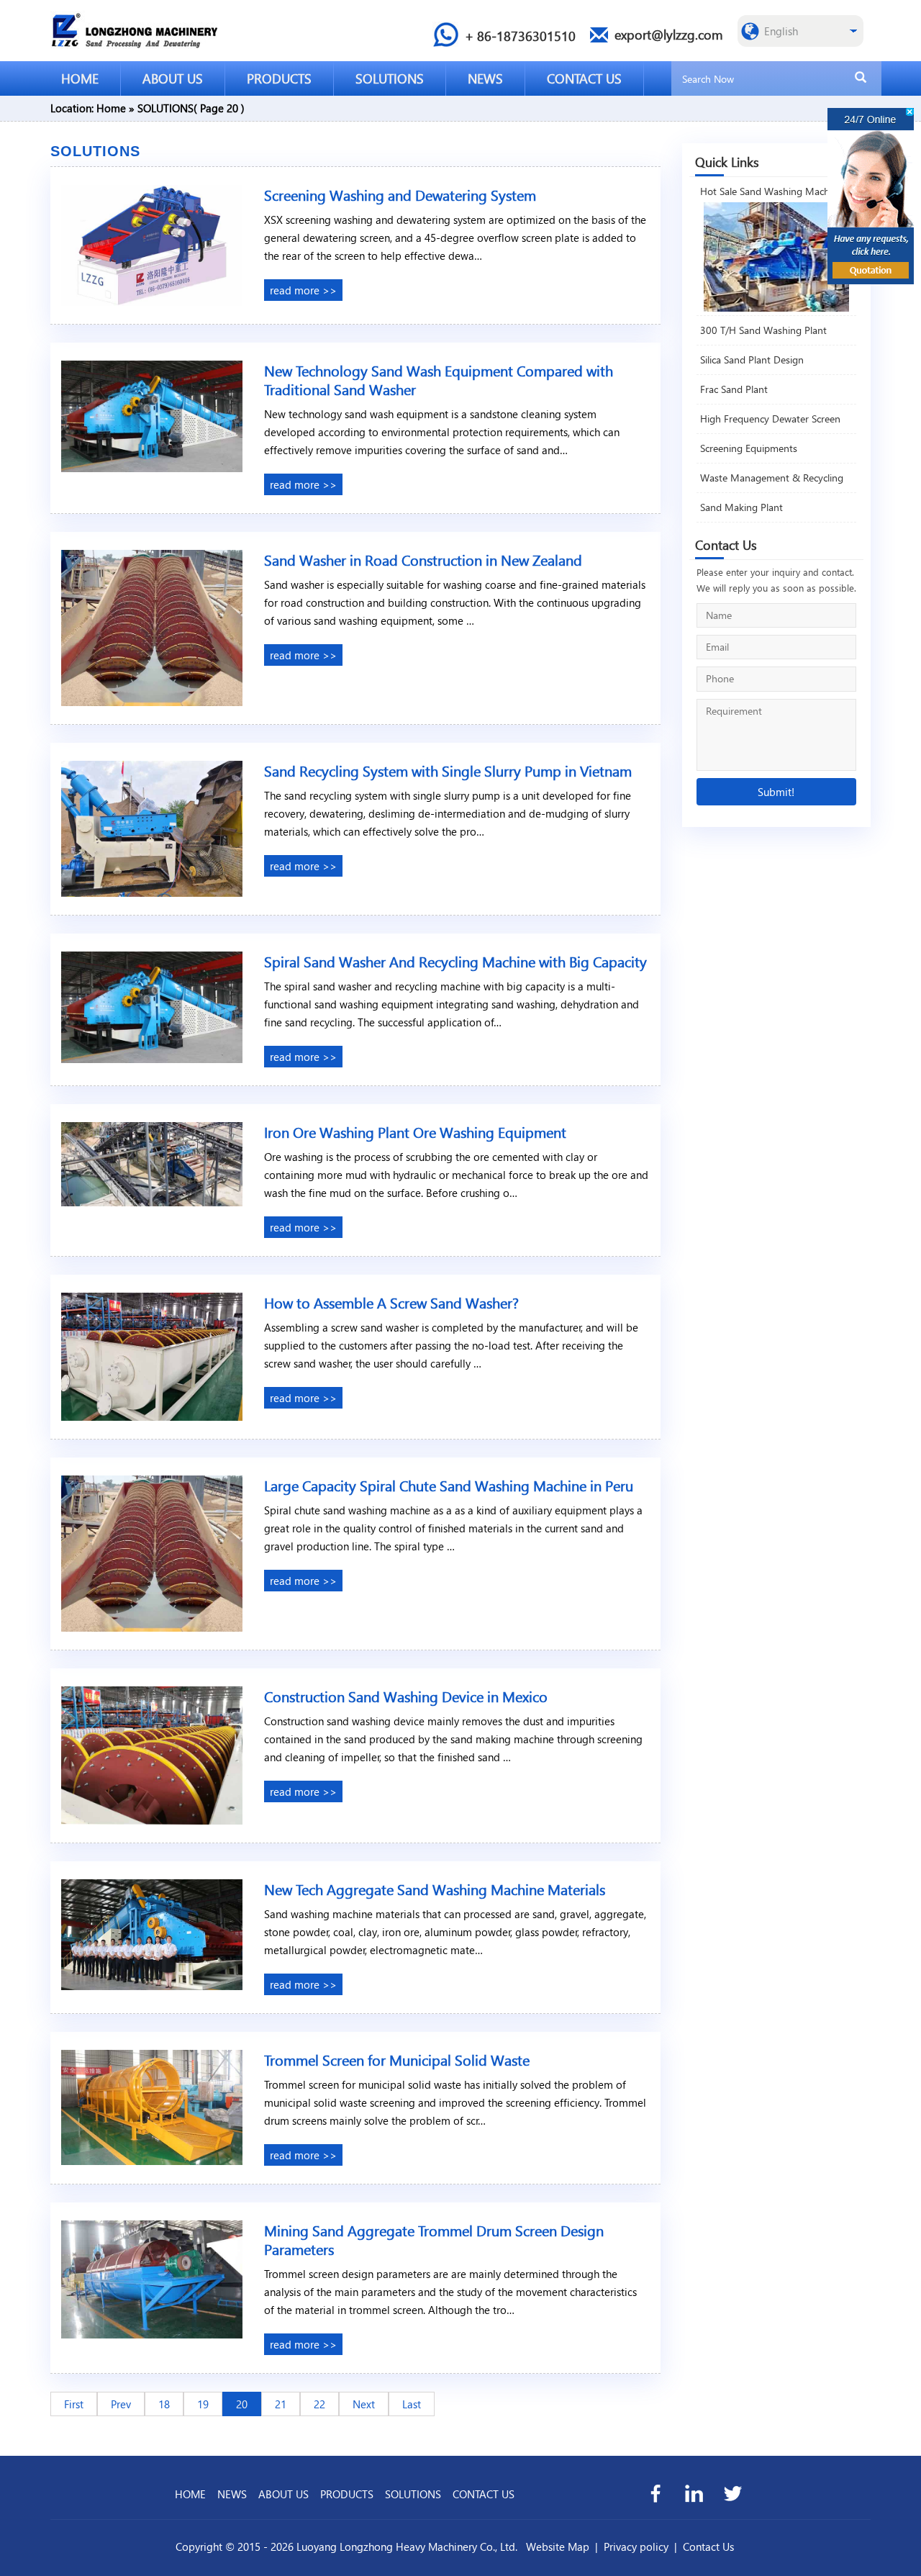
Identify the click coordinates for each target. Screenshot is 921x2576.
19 (203, 2404)
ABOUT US (173, 78)
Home (111, 108)
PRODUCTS (279, 78)
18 (164, 2404)
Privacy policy (636, 2546)
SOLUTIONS (390, 78)
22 (319, 2404)
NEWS (485, 78)
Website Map (558, 2546)
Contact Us (708, 2546)
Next (364, 2404)
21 (281, 2404)
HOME (80, 78)
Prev (121, 2404)
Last (412, 2404)
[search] (861, 78)
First (74, 2404)
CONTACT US (584, 78)
